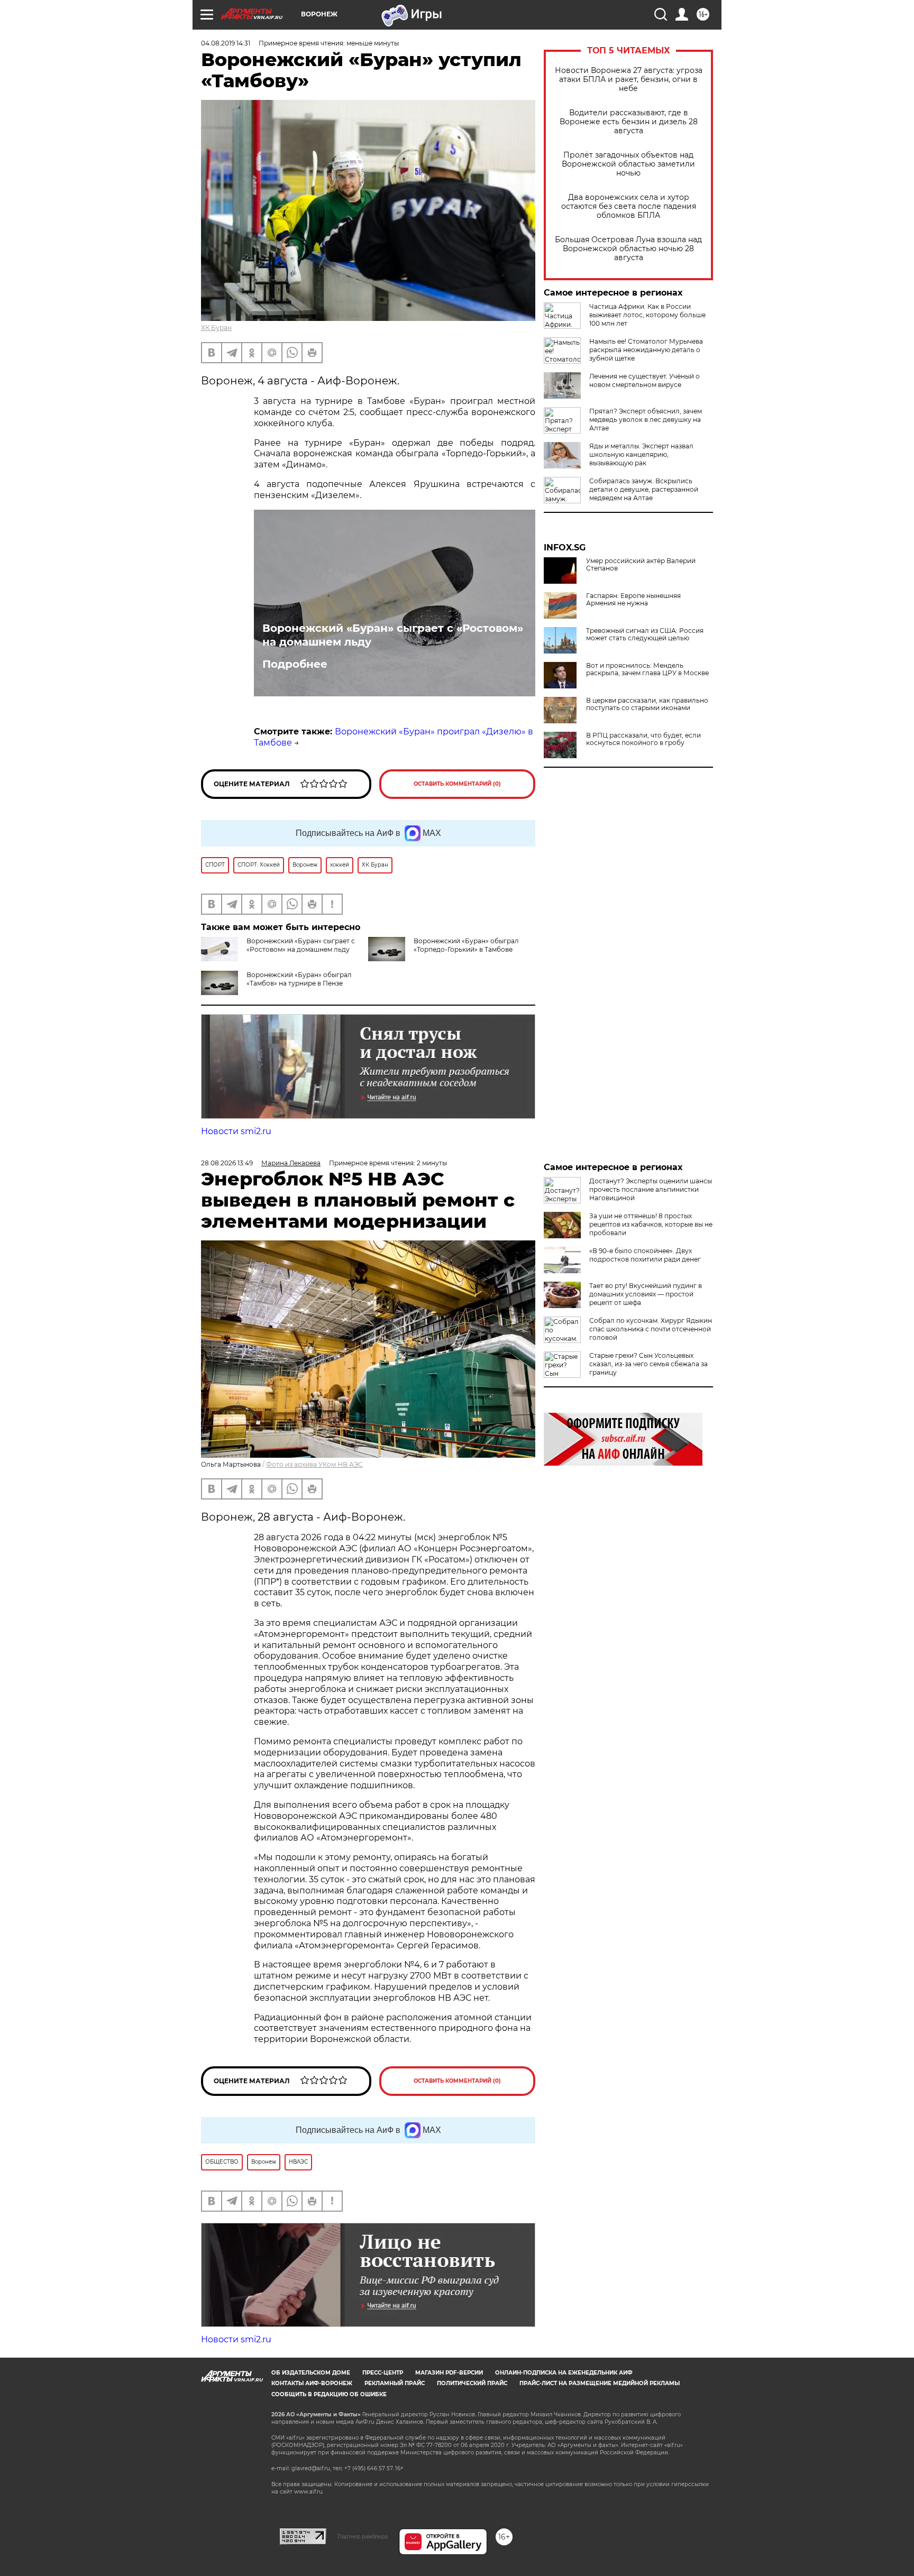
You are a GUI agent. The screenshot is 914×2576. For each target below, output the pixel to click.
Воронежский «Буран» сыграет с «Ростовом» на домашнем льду (393, 635)
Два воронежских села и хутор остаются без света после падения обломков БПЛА (629, 206)
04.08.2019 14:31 (226, 43)
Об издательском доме (311, 2373)
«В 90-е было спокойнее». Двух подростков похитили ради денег (645, 1255)
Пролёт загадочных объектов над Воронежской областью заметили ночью (628, 164)
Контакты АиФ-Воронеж (312, 2383)
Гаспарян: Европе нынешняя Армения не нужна (633, 600)
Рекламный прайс (395, 2383)
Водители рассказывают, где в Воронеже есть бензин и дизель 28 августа (629, 122)
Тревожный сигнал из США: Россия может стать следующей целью (645, 634)
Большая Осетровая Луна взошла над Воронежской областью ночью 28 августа (628, 249)
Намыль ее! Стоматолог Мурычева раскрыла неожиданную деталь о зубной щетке (646, 350)
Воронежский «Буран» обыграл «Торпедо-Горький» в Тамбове (466, 945)
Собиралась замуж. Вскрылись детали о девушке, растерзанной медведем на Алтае (644, 489)
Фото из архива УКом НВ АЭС (314, 1464)
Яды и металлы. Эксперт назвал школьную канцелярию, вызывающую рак (641, 454)
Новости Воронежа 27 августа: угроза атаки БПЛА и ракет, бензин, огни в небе (629, 80)
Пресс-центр (383, 2373)
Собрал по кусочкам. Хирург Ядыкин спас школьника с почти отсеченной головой (651, 1329)
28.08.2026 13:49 (227, 1163)
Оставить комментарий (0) (457, 784)
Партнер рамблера (363, 2536)
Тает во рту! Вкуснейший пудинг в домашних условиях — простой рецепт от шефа (646, 1294)
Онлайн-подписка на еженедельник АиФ (564, 2373)
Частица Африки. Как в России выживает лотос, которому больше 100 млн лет (647, 315)
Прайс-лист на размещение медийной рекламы (600, 2383)
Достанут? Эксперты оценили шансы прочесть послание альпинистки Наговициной (651, 1189)
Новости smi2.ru (236, 1131)
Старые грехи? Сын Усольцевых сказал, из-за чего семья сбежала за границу (648, 1364)
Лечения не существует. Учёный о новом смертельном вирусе (645, 380)
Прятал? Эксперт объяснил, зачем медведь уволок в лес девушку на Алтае (646, 420)
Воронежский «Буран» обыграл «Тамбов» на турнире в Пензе (299, 979)
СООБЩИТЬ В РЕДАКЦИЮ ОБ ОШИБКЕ (329, 2394)
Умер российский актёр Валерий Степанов (641, 565)
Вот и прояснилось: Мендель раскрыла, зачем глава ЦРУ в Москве (647, 669)
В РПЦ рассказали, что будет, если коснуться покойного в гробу (643, 739)
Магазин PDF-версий (449, 2373)
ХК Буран (216, 328)
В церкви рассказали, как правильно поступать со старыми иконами (647, 704)
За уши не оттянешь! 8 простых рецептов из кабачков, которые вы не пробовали (651, 1224)
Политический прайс (472, 2383)
